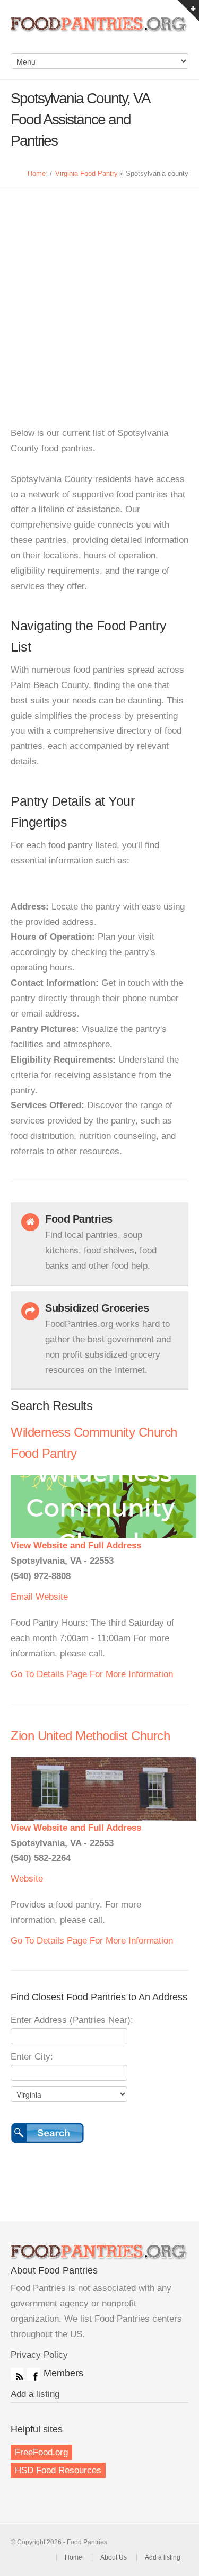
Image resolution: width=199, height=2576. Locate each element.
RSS (17, 2374)
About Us (114, 2557)
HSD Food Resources (58, 2470)
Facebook (33, 2374)
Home (37, 173)
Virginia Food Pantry (86, 173)
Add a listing (35, 2394)
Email (22, 1597)
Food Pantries (99, 32)
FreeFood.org (41, 2452)
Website (52, 1597)
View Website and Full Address (76, 1545)
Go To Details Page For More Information (92, 1674)
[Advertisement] (99, 295)
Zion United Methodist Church (90, 1736)
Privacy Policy (39, 2355)
